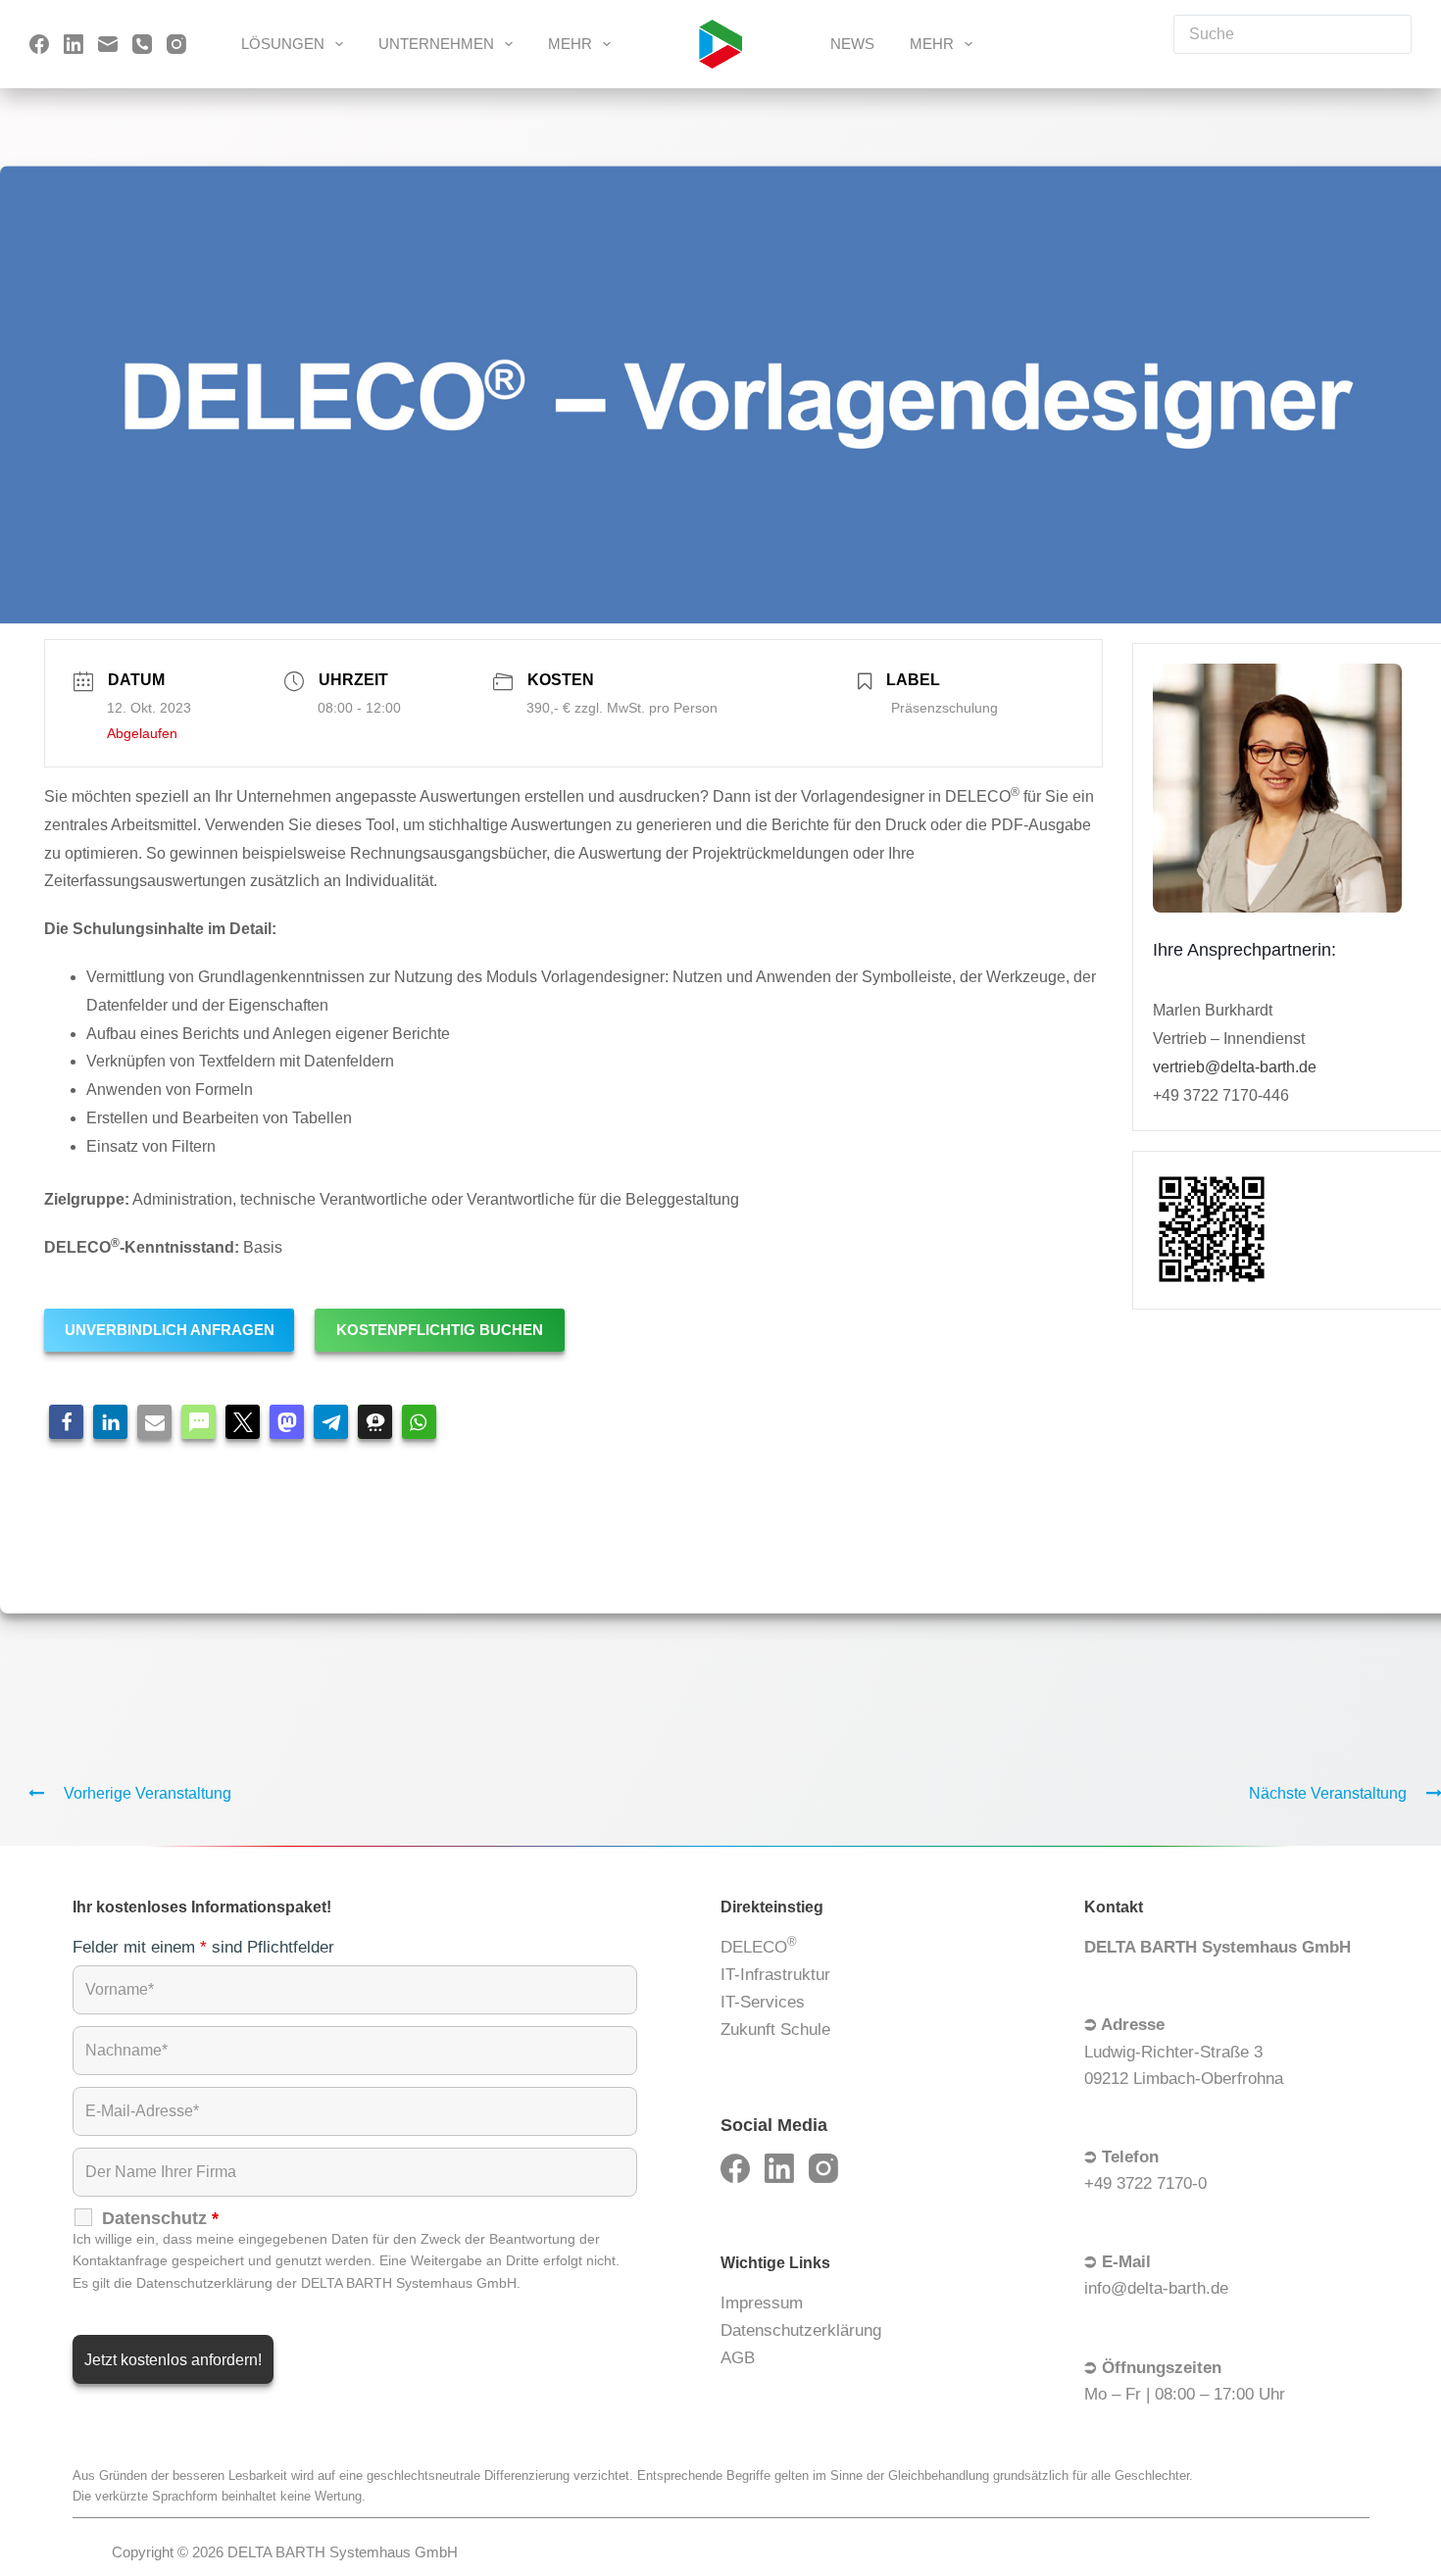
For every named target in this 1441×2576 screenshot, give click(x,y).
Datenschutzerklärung (801, 2330)
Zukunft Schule (775, 2030)
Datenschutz (160, 2218)
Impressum (762, 2303)
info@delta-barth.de (1156, 2288)
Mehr (570, 44)
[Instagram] (176, 44)
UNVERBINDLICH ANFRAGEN (170, 1330)
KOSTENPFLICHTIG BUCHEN (440, 1330)
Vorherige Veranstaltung (148, 1793)
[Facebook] (39, 44)
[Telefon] (142, 44)
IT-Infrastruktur (775, 1975)
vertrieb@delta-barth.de (1235, 1067)
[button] (66, 1422)
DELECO (759, 1945)
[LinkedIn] (74, 44)
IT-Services (763, 2002)
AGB (738, 2358)
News (852, 44)
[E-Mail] (108, 44)
